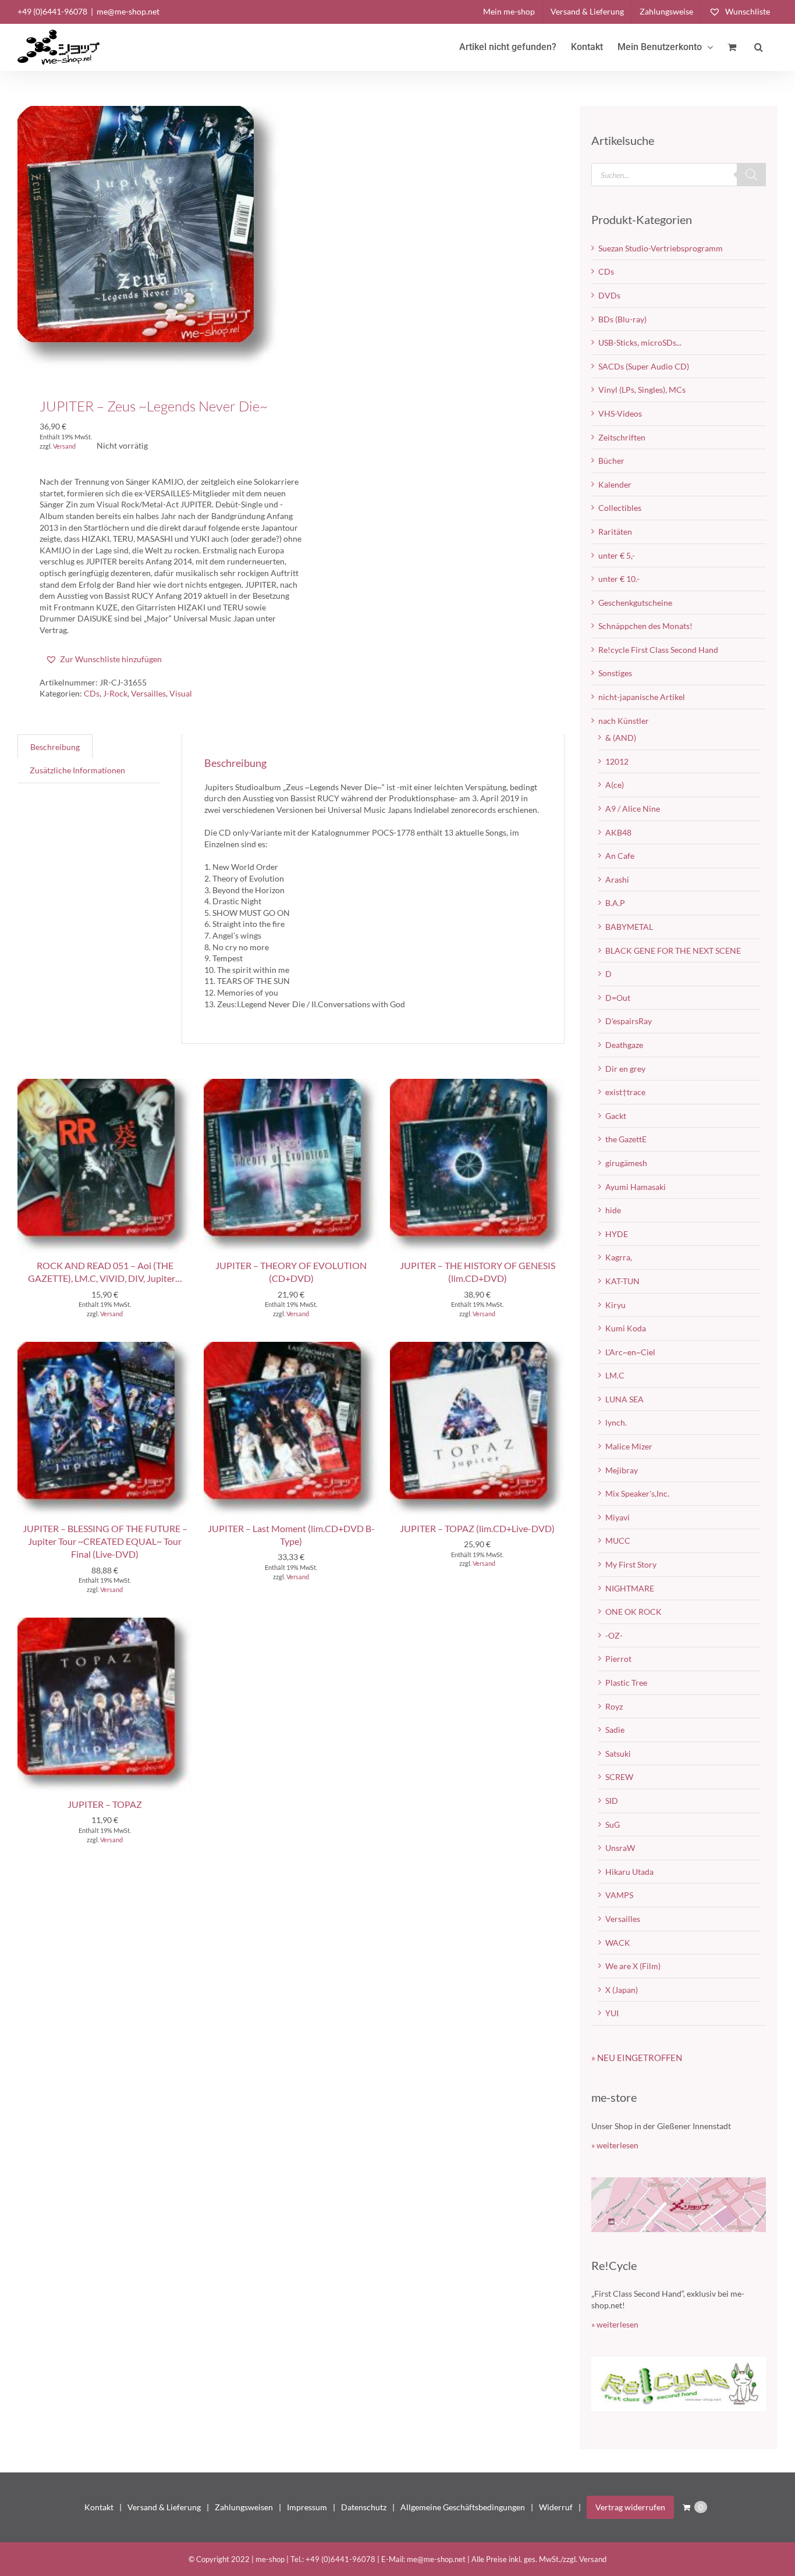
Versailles (148, 693)
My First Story (631, 1564)
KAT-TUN (622, 1281)
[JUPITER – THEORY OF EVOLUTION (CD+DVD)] (291, 1084)
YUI (612, 2013)
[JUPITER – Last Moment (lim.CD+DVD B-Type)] (291, 1347)
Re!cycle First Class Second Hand (658, 650)
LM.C (615, 1375)
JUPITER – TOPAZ (105, 1804)
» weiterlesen (615, 2145)
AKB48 (618, 832)
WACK (618, 1943)
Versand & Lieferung (164, 2507)
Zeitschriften (622, 437)
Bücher (611, 461)
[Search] (751, 175)
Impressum (307, 2507)
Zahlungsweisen (244, 2507)
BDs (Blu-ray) (622, 319)
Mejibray (622, 1470)
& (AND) (621, 738)
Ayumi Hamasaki (636, 1187)
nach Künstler (624, 721)
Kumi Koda (626, 1328)
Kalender (615, 484)
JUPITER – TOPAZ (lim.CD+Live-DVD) (477, 1528)
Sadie (615, 1730)
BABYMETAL (629, 927)
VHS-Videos (620, 413)
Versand (64, 446)
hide (613, 1210)
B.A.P (615, 903)
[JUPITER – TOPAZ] (105, 1623)
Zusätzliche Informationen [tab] (77, 770)
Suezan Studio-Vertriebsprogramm (661, 248)
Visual (181, 693)
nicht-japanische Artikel (642, 697)
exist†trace (625, 1092)
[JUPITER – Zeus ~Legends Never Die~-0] (149, 237)
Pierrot (618, 1659)
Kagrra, (619, 1257)
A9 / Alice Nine (633, 809)
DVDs (609, 295)
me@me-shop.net (128, 11)
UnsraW (620, 1848)
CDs (92, 693)
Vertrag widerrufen (630, 2507)
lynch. (616, 1422)
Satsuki (618, 1754)
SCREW (619, 1777)
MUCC (618, 1541)
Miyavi (617, 1517)
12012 (617, 761)
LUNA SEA (624, 1399)
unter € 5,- (617, 555)
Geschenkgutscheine (635, 603)
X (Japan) (622, 1990)
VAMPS (619, 1895)
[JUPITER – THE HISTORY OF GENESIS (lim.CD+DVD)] (477, 1084)
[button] (759, 47)
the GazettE (626, 1139)
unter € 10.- (619, 579)
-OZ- (614, 1635)
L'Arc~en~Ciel (630, 1352)
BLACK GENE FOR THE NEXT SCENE (673, 951)
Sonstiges (615, 673)
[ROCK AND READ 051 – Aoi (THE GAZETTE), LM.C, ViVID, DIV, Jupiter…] (105, 1084)
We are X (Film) (633, 1966)
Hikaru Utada (629, 1872)
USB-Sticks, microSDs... (640, 342)
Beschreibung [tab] (55, 747)
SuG (613, 1824)
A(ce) (615, 785)
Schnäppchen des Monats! (645, 626)
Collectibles (620, 508)
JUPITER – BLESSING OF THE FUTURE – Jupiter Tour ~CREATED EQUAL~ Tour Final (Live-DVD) (105, 1541)
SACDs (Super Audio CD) (644, 366)
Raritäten (615, 532)
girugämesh (626, 1163)
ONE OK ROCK (633, 1612)
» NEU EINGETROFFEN (637, 2058)
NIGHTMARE (630, 1588)
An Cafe (620, 856)
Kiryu (615, 1305)
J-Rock (115, 693)
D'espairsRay (629, 1021)
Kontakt (99, 2507)
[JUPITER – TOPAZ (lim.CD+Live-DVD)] (477, 1347)
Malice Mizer (629, 1446)
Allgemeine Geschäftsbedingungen (463, 2507)
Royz (614, 1706)
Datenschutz (364, 2507)
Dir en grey (625, 1069)
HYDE (617, 1234)
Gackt (616, 1116)
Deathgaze (624, 1045)
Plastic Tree (626, 1683)
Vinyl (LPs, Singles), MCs (642, 390)
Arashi (617, 880)
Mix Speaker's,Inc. (637, 1493)
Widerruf (556, 2507)
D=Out (618, 998)
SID (612, 1801)
